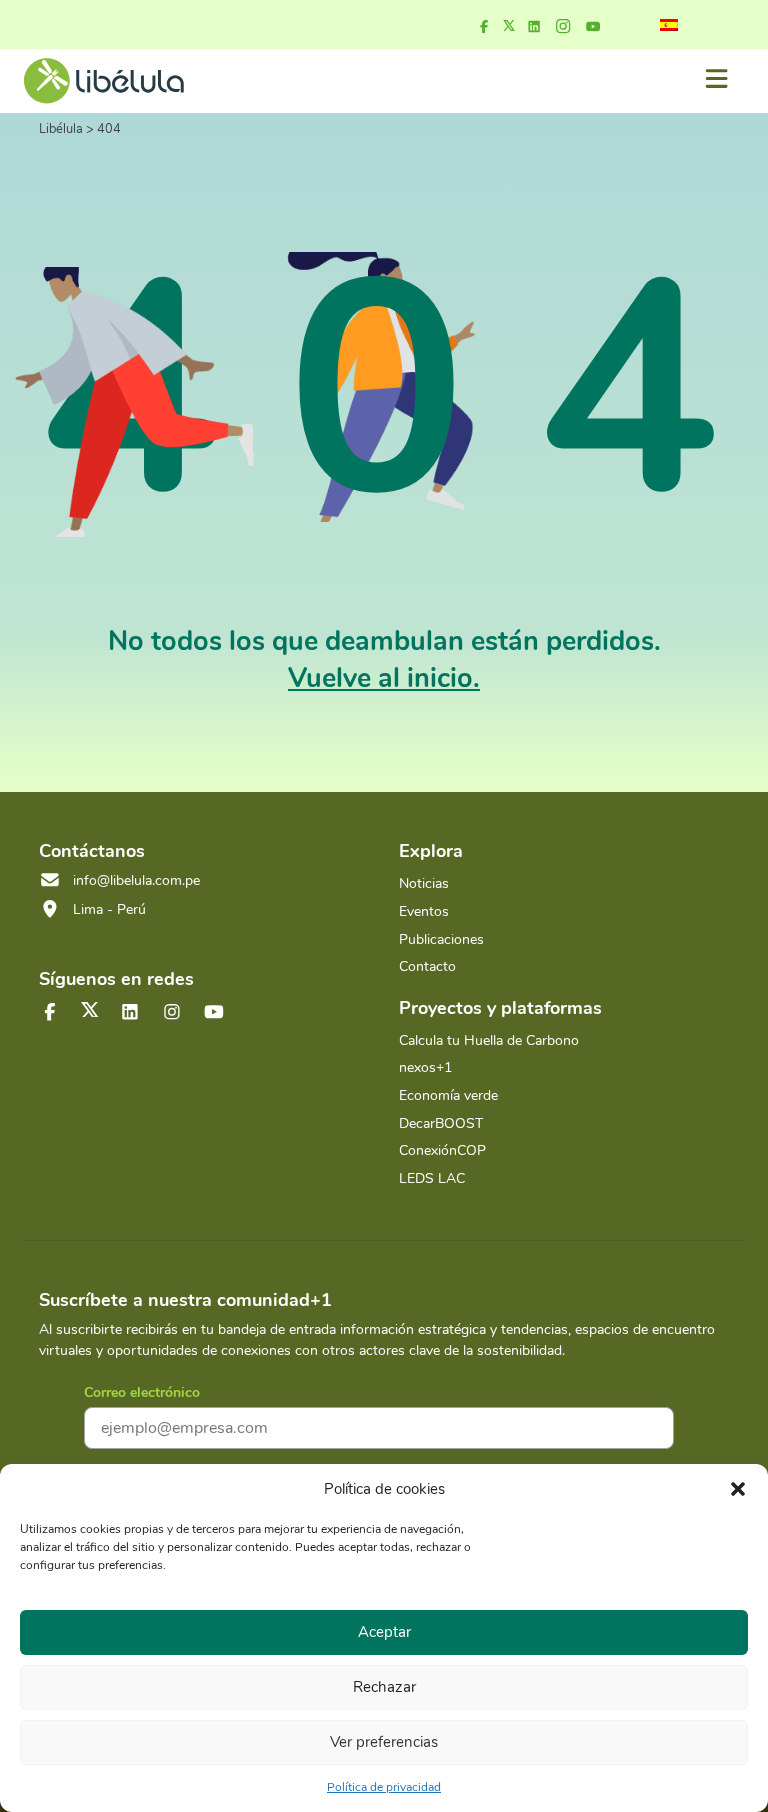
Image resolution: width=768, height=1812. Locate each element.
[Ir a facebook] (484, 27)
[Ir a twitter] (90, 1009)
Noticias (424, 883)
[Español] (669, 25)
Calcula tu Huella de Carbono (489, 1040)
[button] (738, 1489)
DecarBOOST (441, 1123)
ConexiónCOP (442, 1150)
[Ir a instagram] (563, 27)
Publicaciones (441, 939)
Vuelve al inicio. (384, 678)
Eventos (424, 911)
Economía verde (448, 1095)
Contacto (427, 966)
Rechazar (384, 1687)
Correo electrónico (142, 1392)
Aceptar (384, 1632)
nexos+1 (425, 1067)
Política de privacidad (384, 1787)
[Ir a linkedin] (534, 27)
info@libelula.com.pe (136, 880)
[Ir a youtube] (593, 27)
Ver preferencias (384, 1742)
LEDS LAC (432, 1178)
